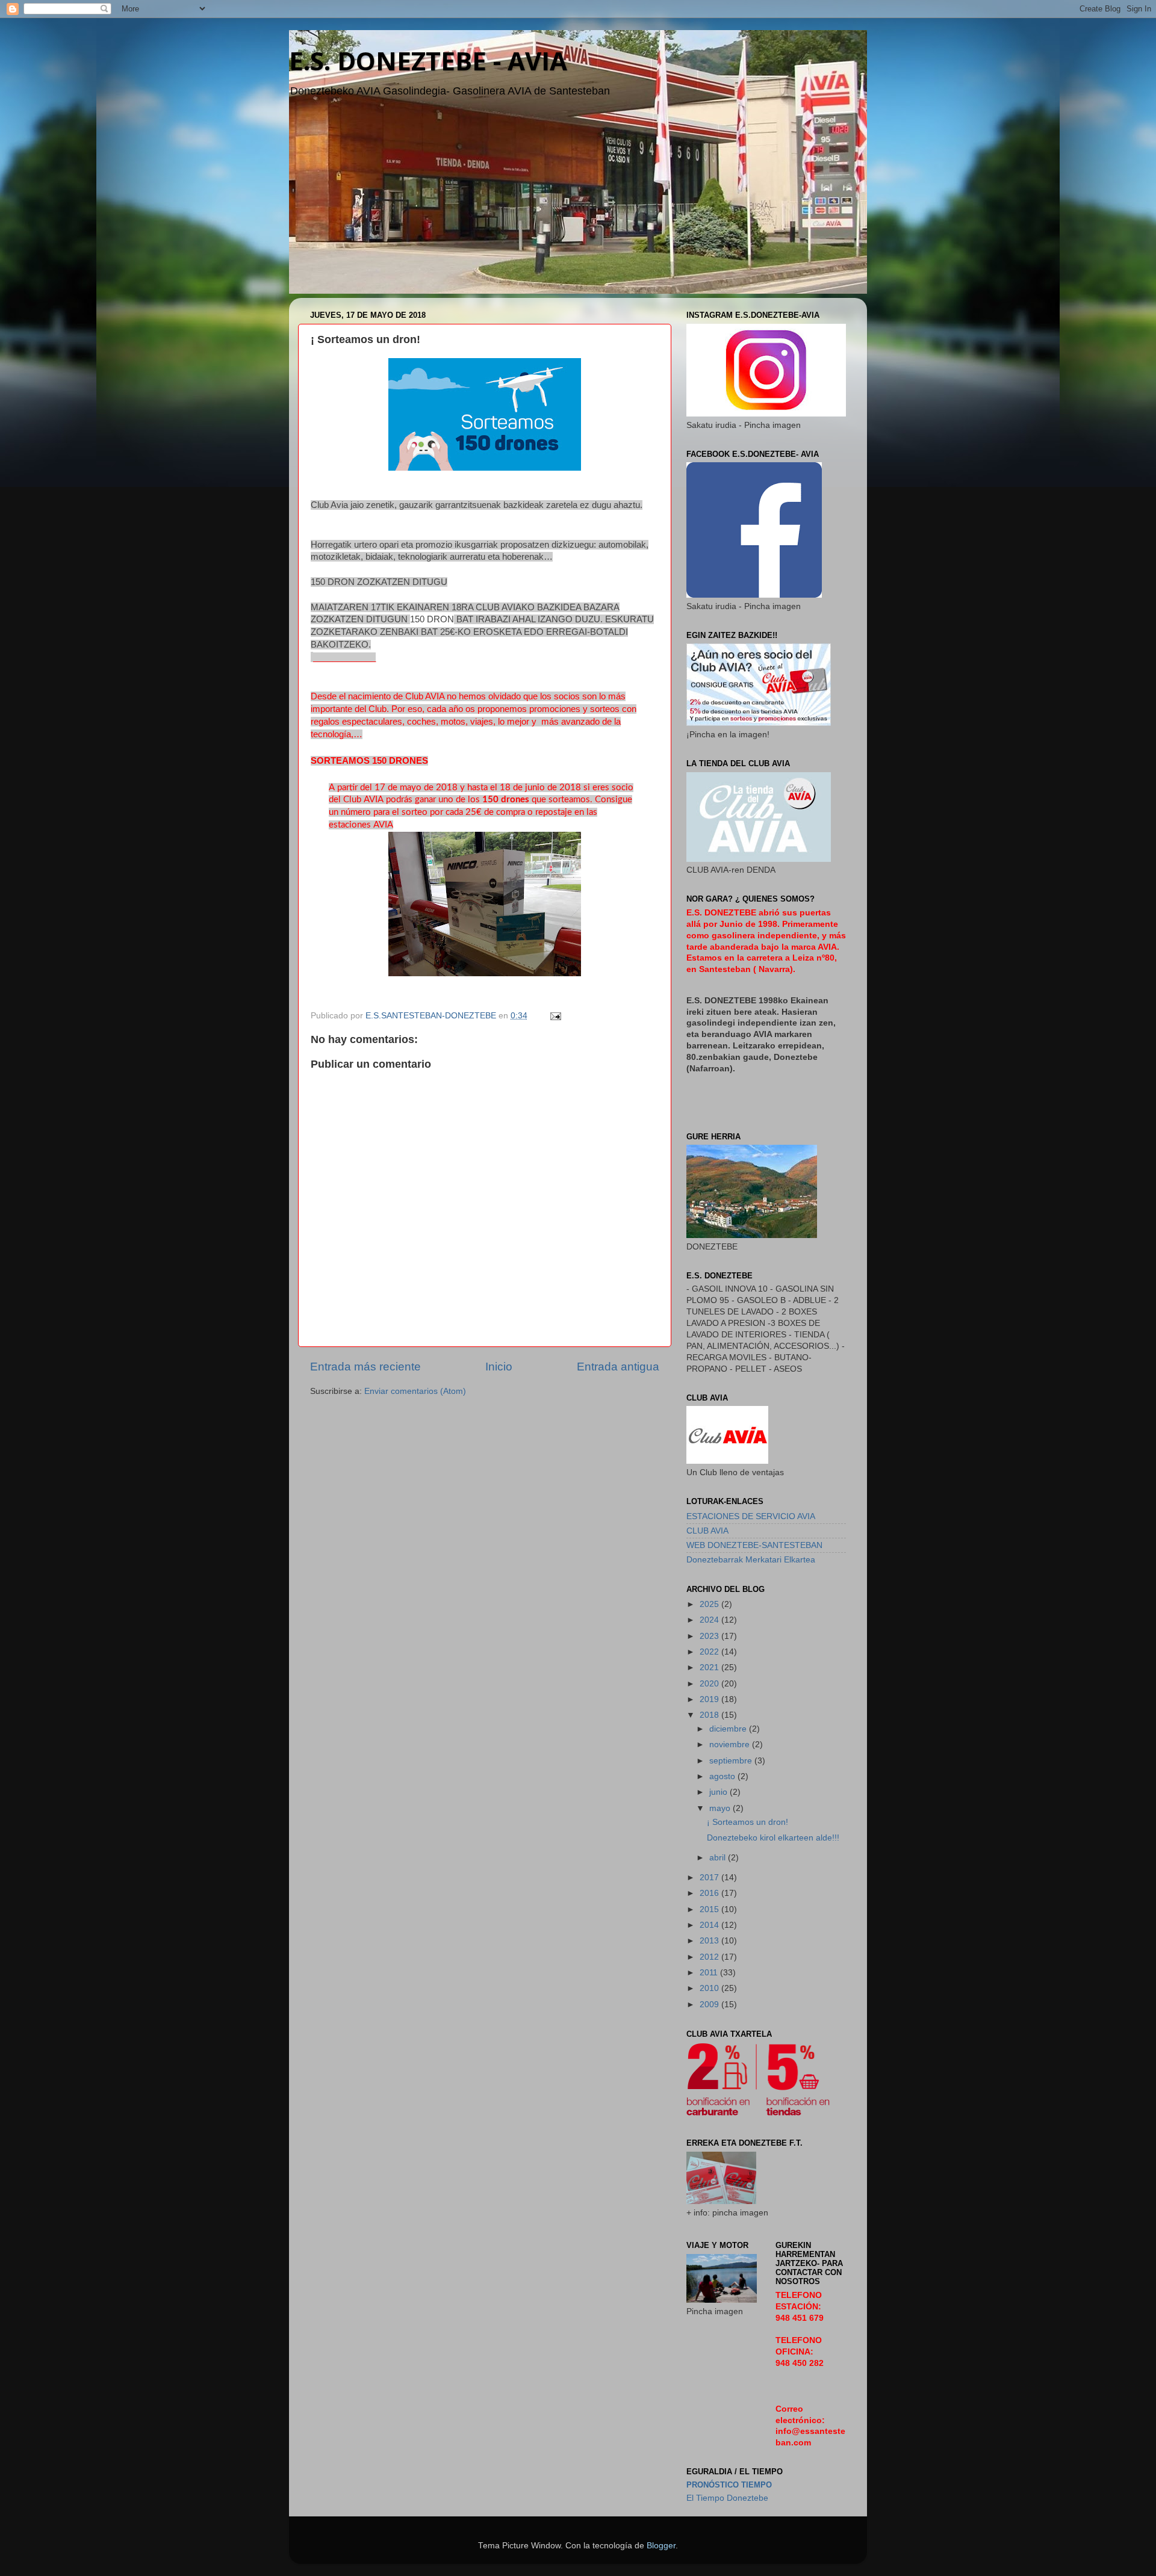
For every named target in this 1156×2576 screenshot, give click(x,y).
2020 (710, 1684)
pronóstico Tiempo (729, 2485)
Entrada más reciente (365, 1367)
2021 (710, 1667)
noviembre (731, 1745)
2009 (710, 2005)
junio (719, 1792)
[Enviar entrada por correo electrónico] (555, 1016)
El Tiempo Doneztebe (727, 2498)
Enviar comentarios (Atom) (415, 1391)
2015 (710, 1909)
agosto (723, 1776)
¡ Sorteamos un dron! (747, 1822)
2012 (710, 1957)
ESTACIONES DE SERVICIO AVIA (751, 1516)
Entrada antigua (618, 1367)
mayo (721, 1808)
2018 (710, 1715)
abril (719, 1858)
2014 (710, 1925)
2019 (710, 1699)
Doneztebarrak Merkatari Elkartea (751, 1560)
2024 (710, 1620)
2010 (710, 1988)
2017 (710, 1878)
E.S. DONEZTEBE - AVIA (428, 60)
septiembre (732, 1761)
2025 (710, 1604)
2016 (710, 1893)
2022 (710, 1652)
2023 (710, 1636)
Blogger (661, 2546)
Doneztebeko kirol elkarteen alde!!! (773, 1838)
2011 (710, 1973)
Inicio (499, 1367)
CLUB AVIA (707, 1531)
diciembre (729, 1729)
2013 (710, 1941)
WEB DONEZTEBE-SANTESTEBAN (754, 1545)
